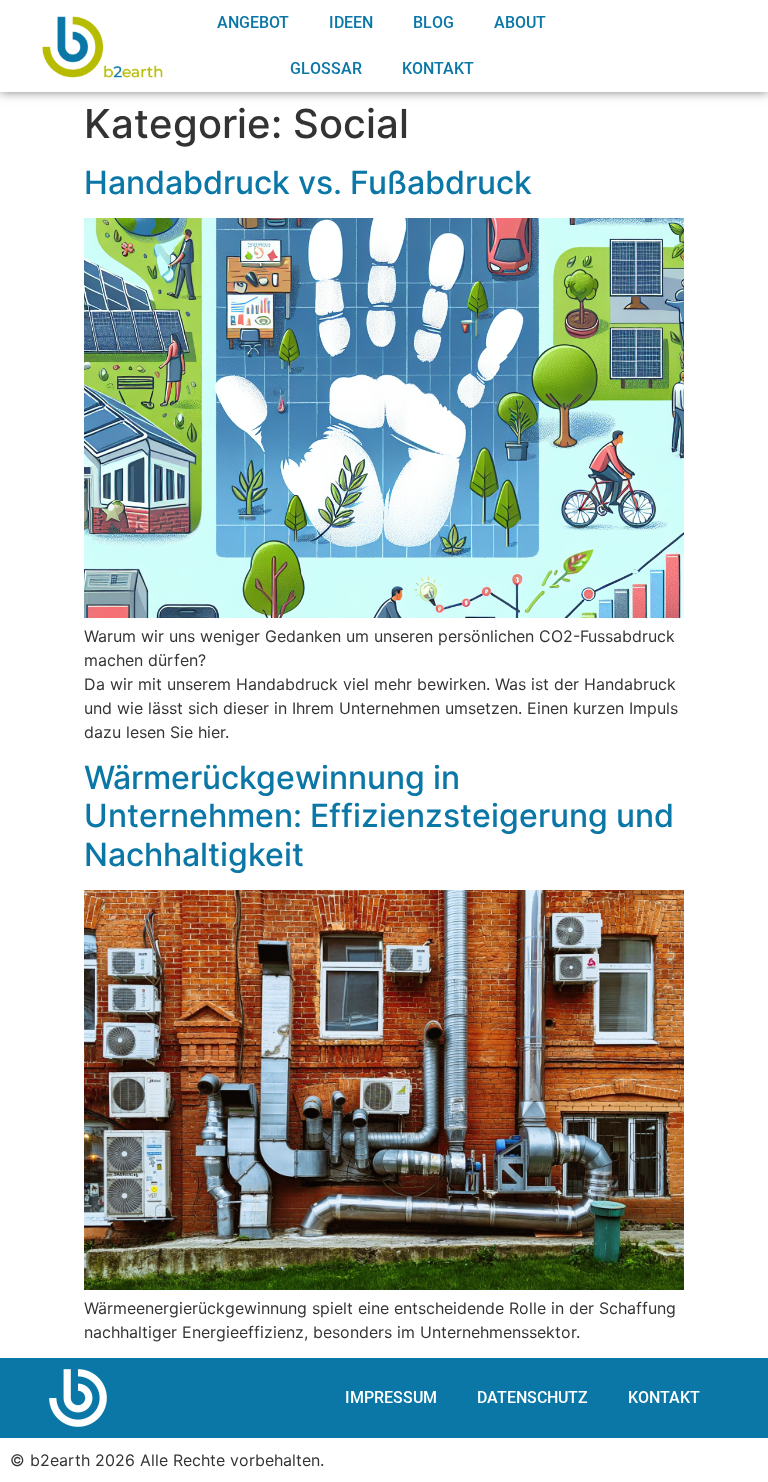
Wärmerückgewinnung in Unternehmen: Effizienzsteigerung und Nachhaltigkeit (379, 816)
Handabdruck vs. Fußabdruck (308, 182)
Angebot (253, 22)
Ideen (351, 22)
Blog (433, 22)
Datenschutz (532, 1397)
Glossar (326, 68)
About (520, 22)
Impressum (391, 1397)
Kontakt (438, 68)
